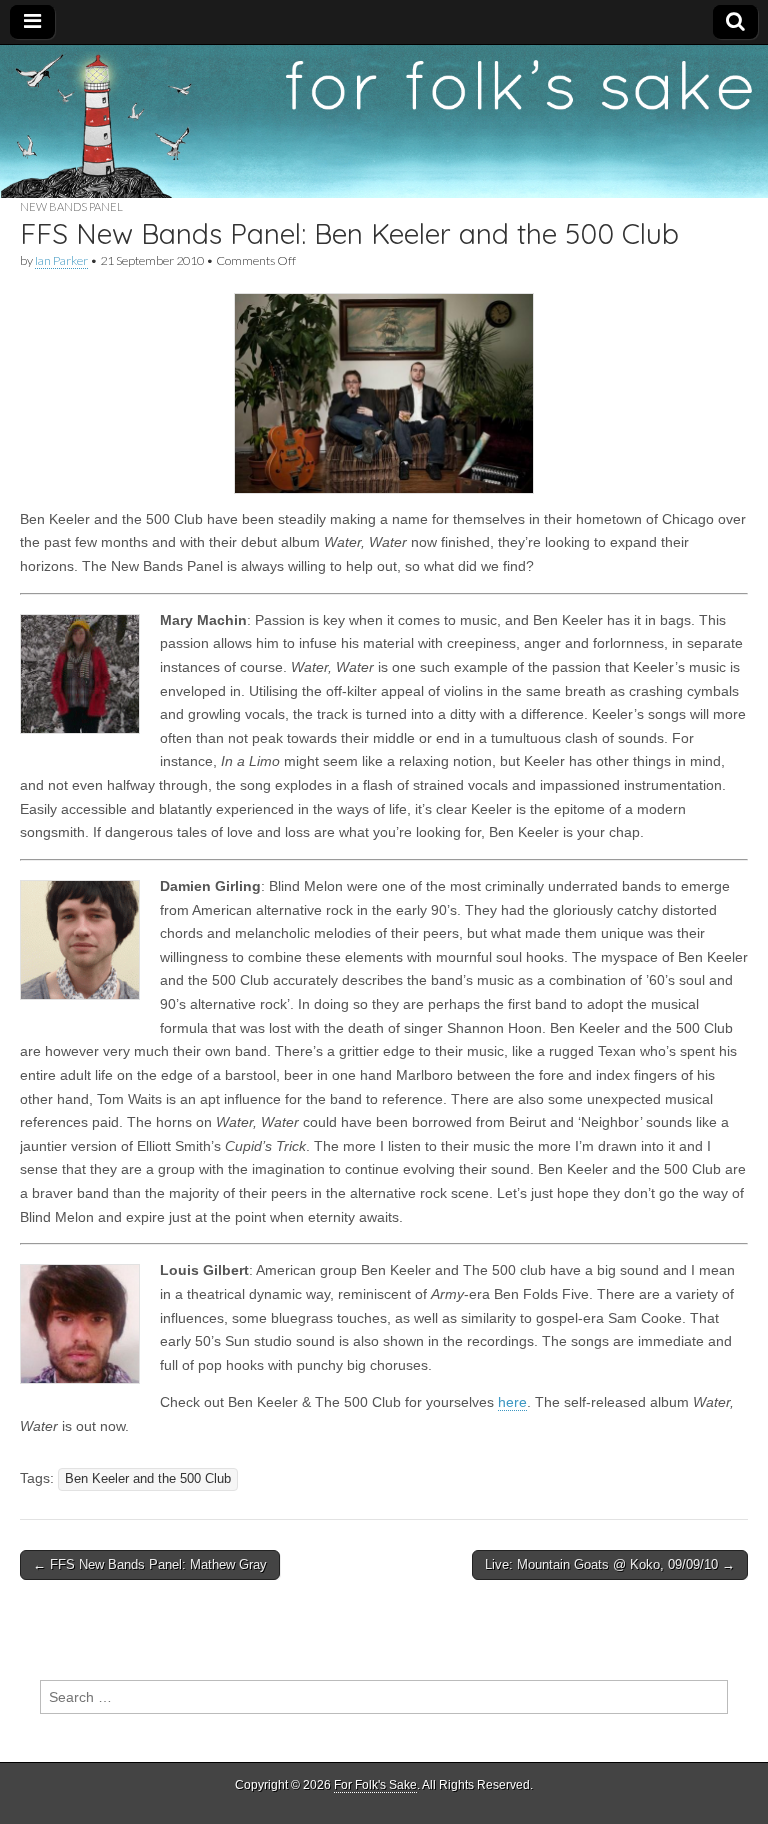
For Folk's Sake (375, 1785)
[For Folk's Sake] (384, 122)
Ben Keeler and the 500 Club (148, 1479)
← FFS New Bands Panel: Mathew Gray (150, 1564)
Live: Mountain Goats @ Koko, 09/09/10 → (610, 1564)
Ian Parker (61, 260)
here (512, 1402)
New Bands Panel (71, 206)
